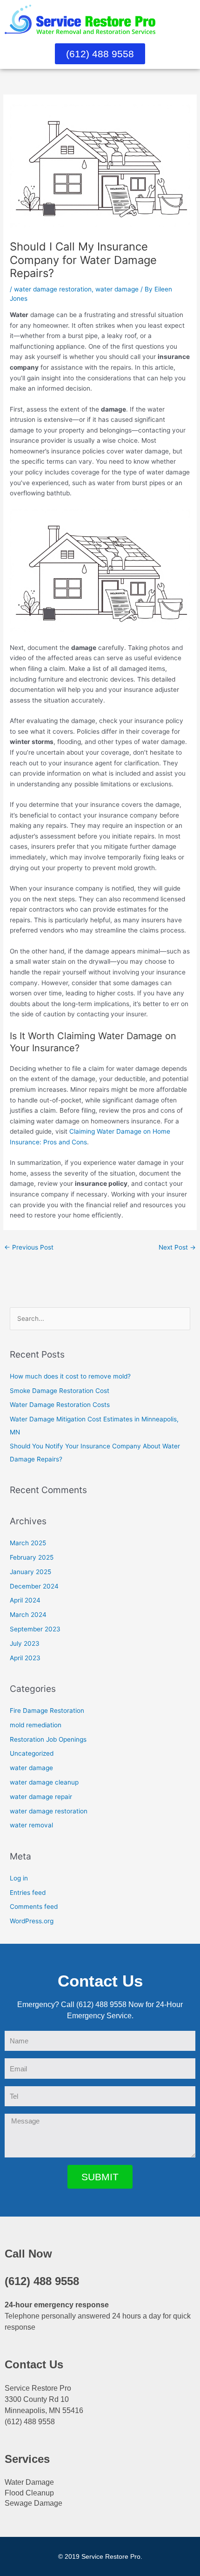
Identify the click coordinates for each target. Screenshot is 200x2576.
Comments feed (34, 1907)
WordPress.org (32, 1921)
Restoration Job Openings (48, 1739)
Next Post (177, 1247)
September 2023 (35, 1629)
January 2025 (30, 1572)
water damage (117, 289)
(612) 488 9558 (42, 2281)
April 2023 (25, 1658)
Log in (19, 1878)
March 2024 (28, 1615)
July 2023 (25, 1643)
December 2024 (34, 1586)
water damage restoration (53, 289)
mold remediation (36, 1725)
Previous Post (29, 1247)
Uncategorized (32, 1753)
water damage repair (41, 1797)
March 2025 (28, 1543)
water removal (31, 1825)
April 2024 (25, 1600)
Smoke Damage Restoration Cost (60, 1391)
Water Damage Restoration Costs (60, 1405)
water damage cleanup (44, 1782)
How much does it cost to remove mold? (70, 1376)
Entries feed (28, 1893)
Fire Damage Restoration (47, 1711)
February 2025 (32, 1557)
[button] (189, 19)
